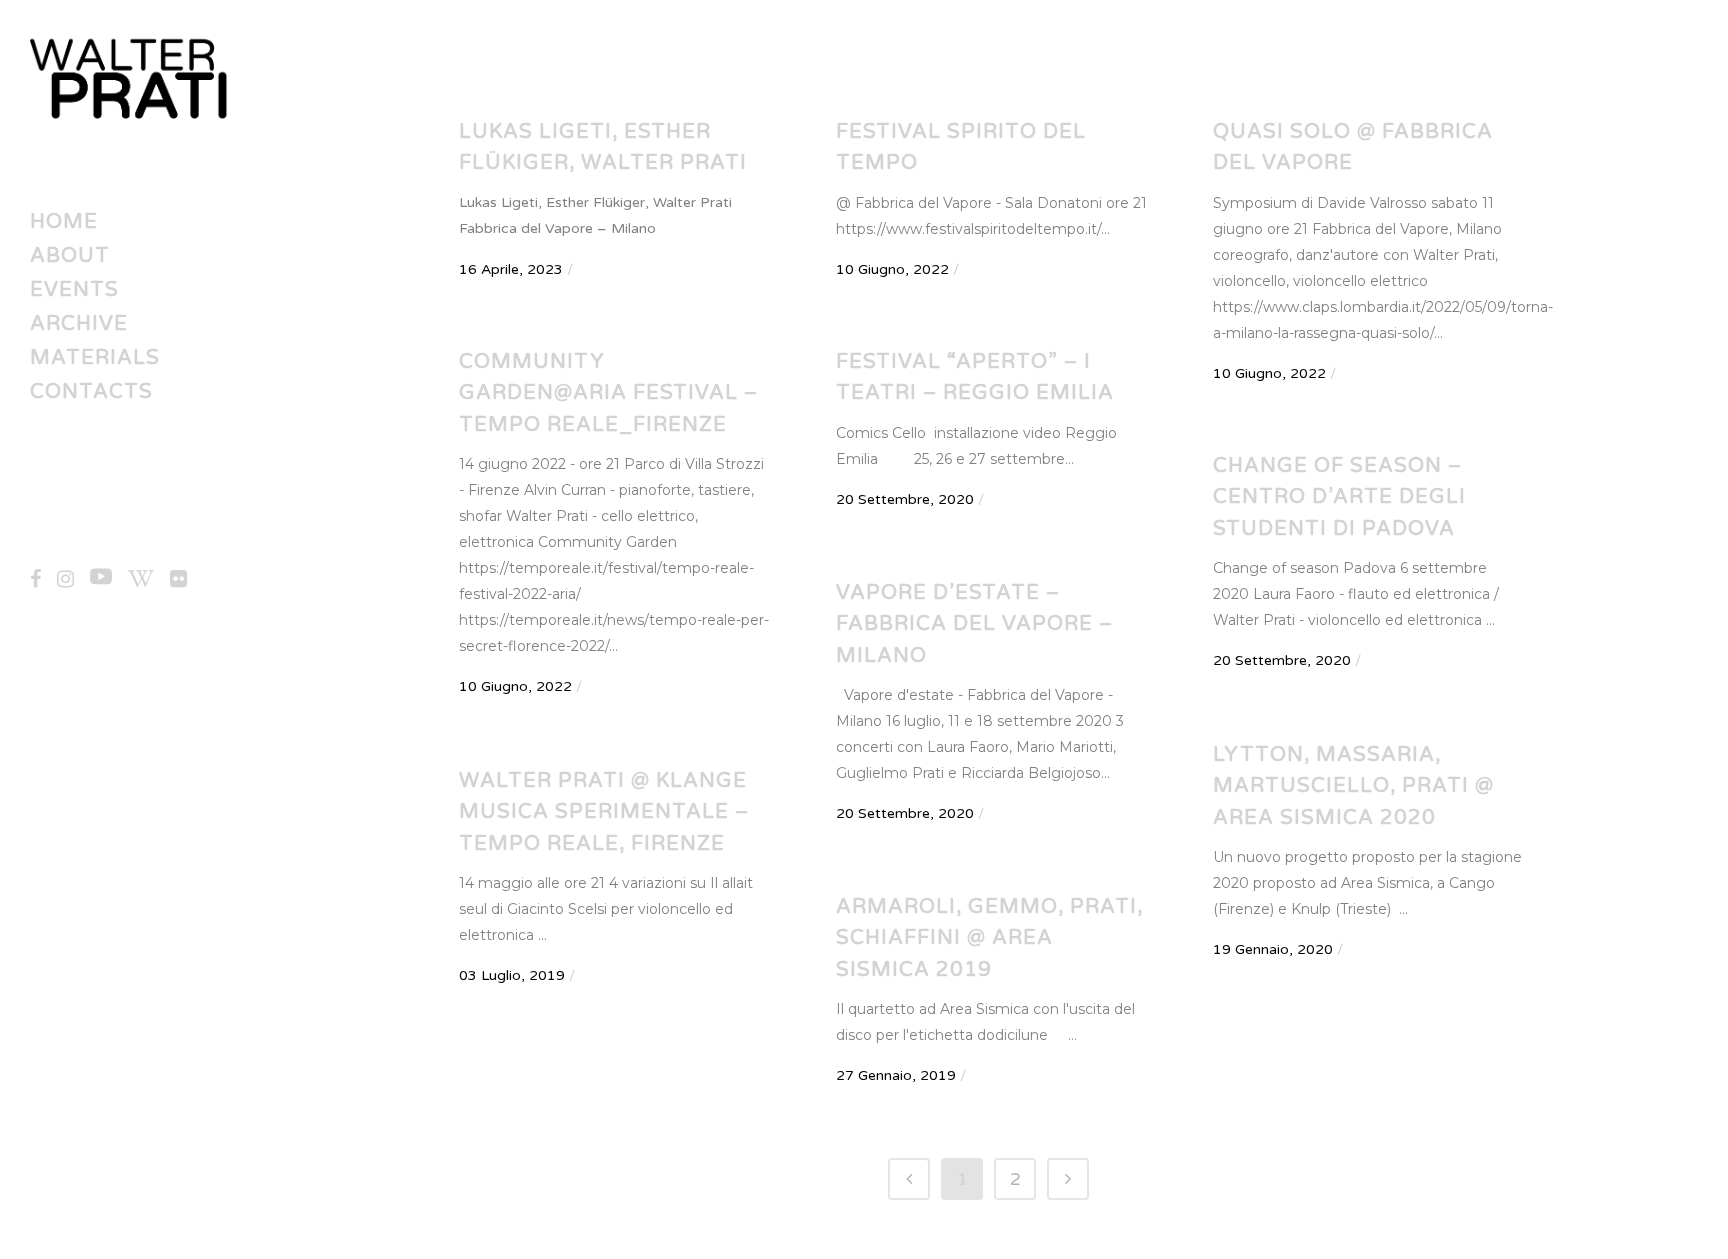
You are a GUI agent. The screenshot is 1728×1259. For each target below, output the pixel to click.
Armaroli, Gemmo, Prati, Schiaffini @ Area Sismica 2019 (989, 938)
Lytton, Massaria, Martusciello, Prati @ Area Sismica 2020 (1353, 786)
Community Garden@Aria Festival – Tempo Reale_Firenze (608, 393)
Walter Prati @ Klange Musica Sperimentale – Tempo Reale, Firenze (604, 812)
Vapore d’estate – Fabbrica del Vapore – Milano (974, 624)
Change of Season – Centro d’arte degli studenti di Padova (1339, 497)
